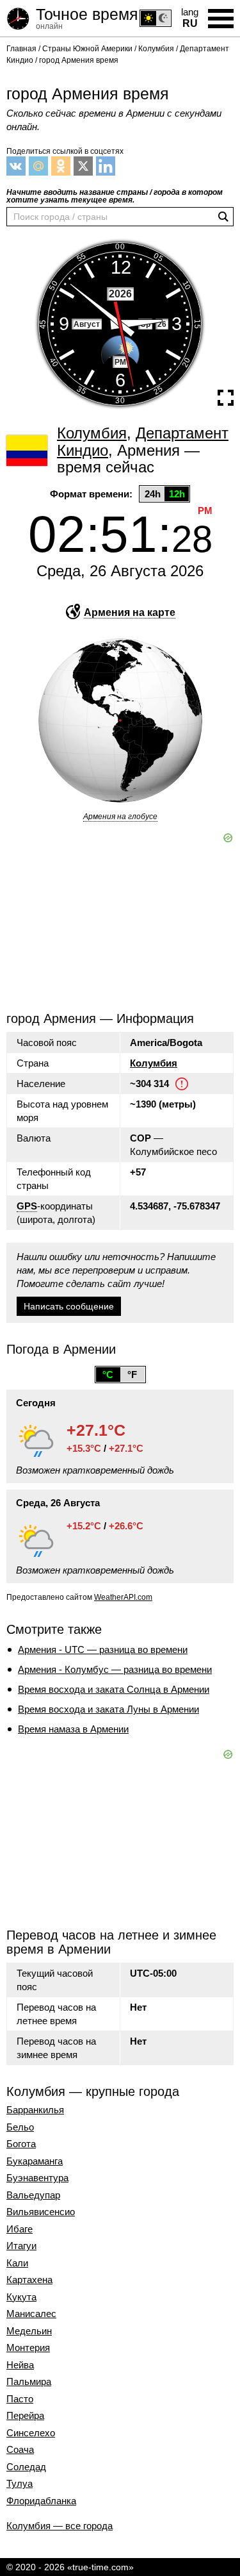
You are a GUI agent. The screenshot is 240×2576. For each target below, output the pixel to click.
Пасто (20, 2399)
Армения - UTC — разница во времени (103, 1649)
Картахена (29, 2280)
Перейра (25, 2416)
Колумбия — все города (60, 2526)
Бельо (20, 2127)
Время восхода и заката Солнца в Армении (114, 1689)
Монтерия (28, 2348)
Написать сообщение (69, 1306)
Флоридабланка (41, 2501)
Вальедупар (33, 2195)
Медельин (29, 2331)
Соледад (26, 2467)
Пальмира (29, 2382)
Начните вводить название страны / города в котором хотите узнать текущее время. (115, 196)
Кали (17, 2263)
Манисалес (31, 2314)
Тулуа (20, 2484)
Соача (20, 2450)
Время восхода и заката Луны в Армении (108, 1709)
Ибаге (20, 2229)
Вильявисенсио (41, 2212)
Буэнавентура (37, 2178)
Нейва (20, 2365)
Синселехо (31, 2433)
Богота (21, 2144)
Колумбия (154, 1063)
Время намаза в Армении (73, 1729)
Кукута (21, 2297)
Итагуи (21, 2246)
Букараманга (35, 2161)
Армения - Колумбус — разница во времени (115, 1669)
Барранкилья (35, 2110)
